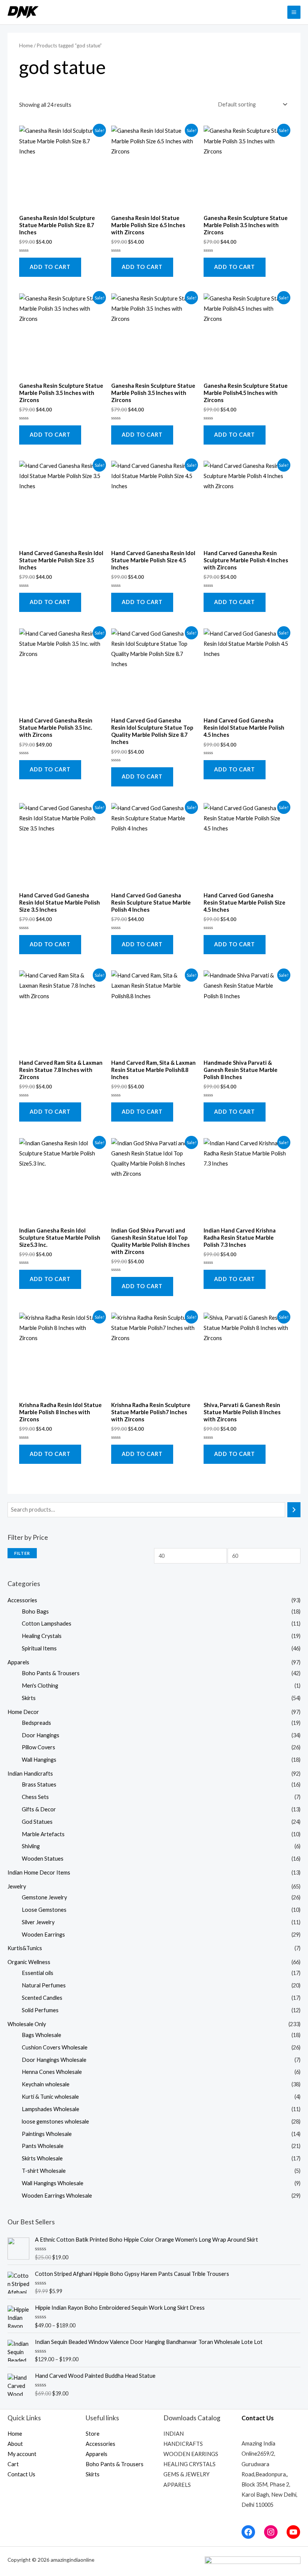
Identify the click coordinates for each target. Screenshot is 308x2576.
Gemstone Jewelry (44, 1897)
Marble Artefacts (43, 1834)
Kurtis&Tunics (25, 1948)
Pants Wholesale (43, 2146)
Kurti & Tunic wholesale (50, 2097)
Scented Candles (42, 1998)
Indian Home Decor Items (39, 1872)
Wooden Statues (43, 1859)
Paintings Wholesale (47, 2134)
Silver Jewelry (38, 1922)
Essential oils (38, 1973)
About (15, 2444)
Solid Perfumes (40, 2010)
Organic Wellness (29, 1962)
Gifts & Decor (39, 1809)
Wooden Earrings (43, 1935)
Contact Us (21, 2474)
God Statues (37, 1822)
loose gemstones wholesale (55, 2121)
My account (22, 2454)
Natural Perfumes (44, 1985)
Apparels (18, 1662)
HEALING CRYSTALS (189, 2464)
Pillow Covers (38, 1747)
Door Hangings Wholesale (54, 2060)
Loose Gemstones (44, 1910)
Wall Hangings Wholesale (53, 2183)
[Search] (294, 1510)
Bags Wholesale (42, 2035)
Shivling (31, 1846)
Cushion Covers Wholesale (55, 2047)
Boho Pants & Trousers (51, 1673)
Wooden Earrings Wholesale (57, 2196)
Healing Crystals (42, 1636)
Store (93, 2434)
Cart (13, 2464)
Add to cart (50, 267)
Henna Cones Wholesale (52, 2072)
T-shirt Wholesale (44, 2171)
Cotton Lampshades (47, 1623)
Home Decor (23, 1712)
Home (26, 46)
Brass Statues (39, 1784)
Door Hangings (41, 1735)
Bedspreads (36, 1723)
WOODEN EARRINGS (191, 2454)
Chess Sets (35, 1797)
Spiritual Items (39, 1648)
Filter (22, 1553)
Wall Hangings (39, 1760)
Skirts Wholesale (42, 2158)
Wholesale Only (27, 2024)
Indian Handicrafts (30, 1774)
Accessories (22, 1600)
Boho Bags (35, 1611)
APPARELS (177, 2485)
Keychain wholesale (46, 2084)
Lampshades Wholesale (51, 2109)
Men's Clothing (40, 1686)
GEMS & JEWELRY (186, 2474)
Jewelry (17, 1886)
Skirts (29, 1698)
